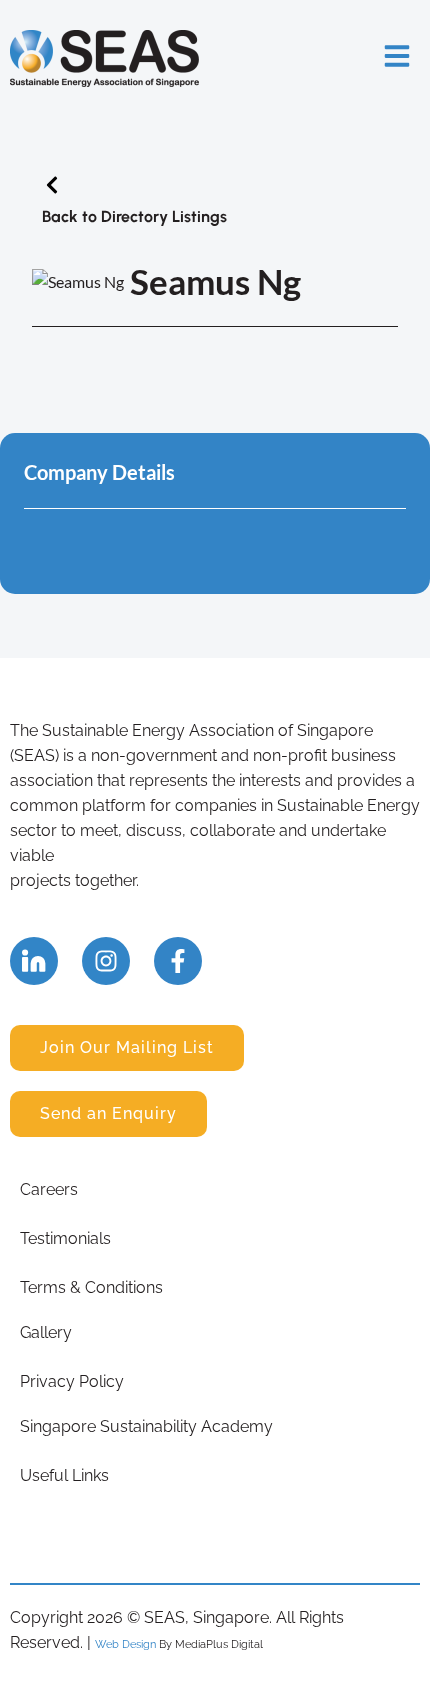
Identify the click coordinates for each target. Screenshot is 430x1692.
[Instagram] (106, 961)
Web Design (125, 1644)
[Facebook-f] (178, 961)
